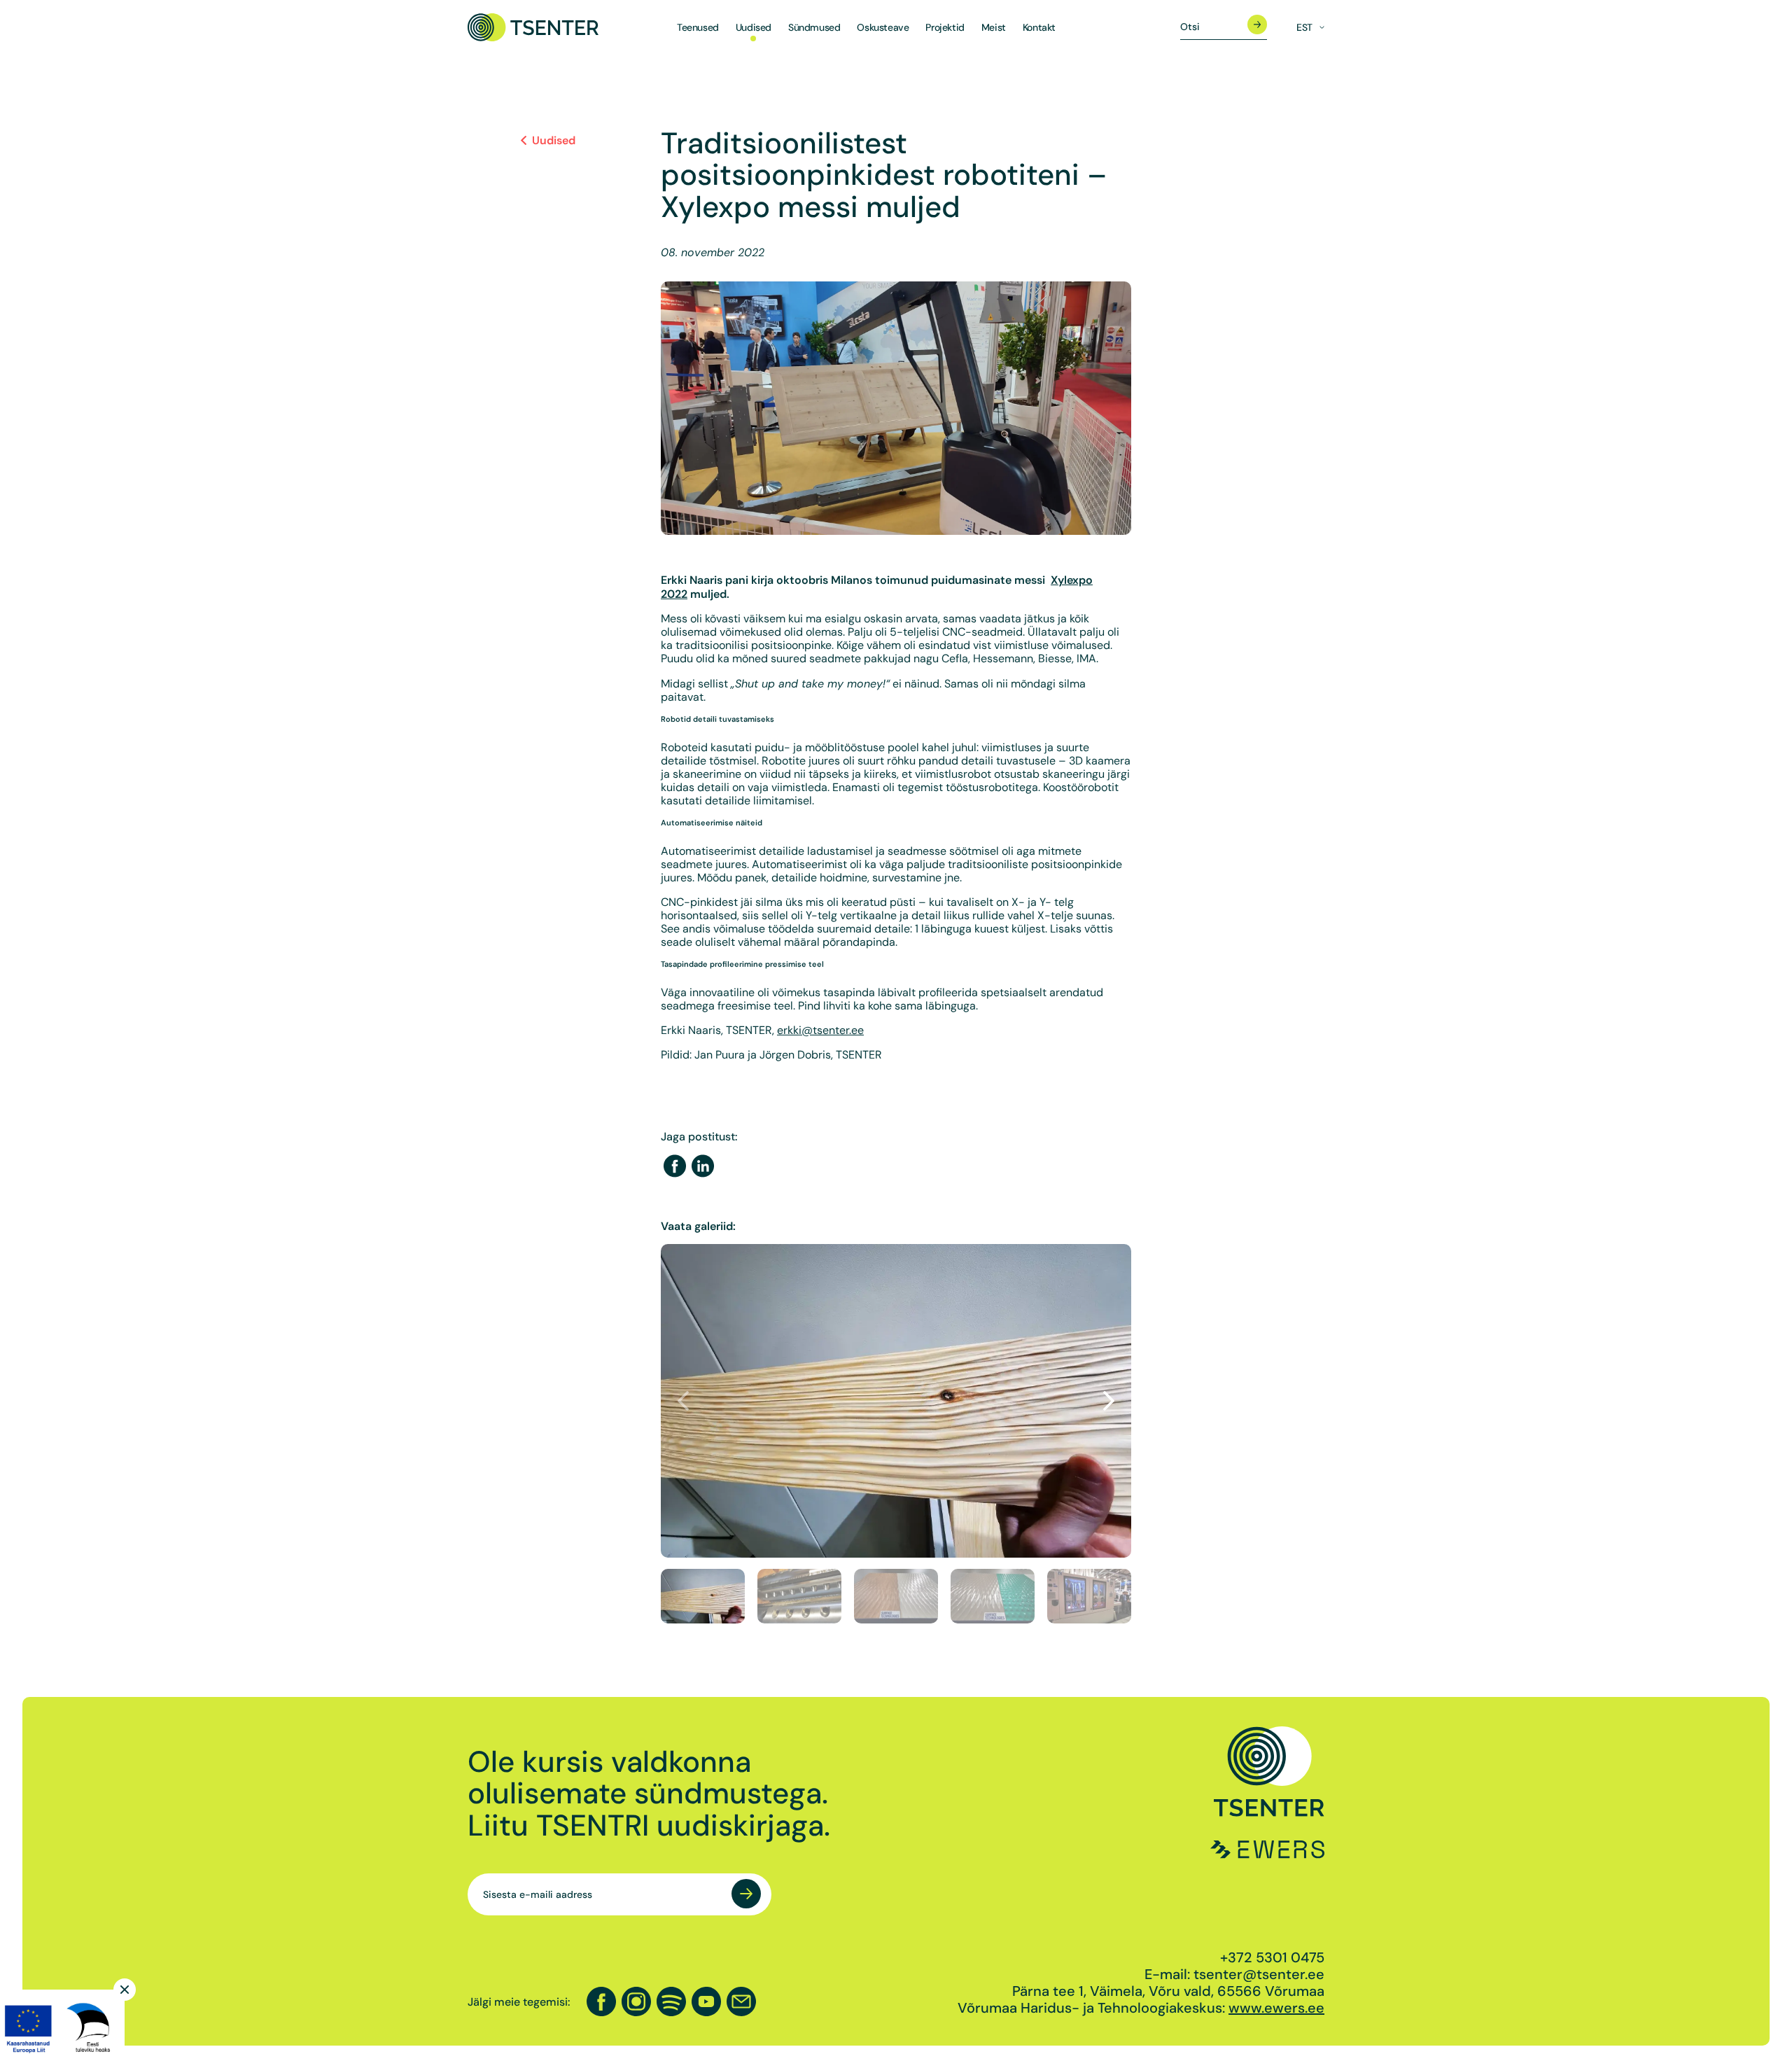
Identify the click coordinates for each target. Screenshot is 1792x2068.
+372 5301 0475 (1272, 1957)
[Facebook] (675, 1167)
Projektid (945, 28)
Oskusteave (883, 28)
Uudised (754, 28)
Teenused (698, 28)
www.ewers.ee (1276, 2008)
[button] (1109, 1401)
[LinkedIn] (703, 1167)
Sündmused (814, 28)
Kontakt (1039, 28)
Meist (994, 28)
